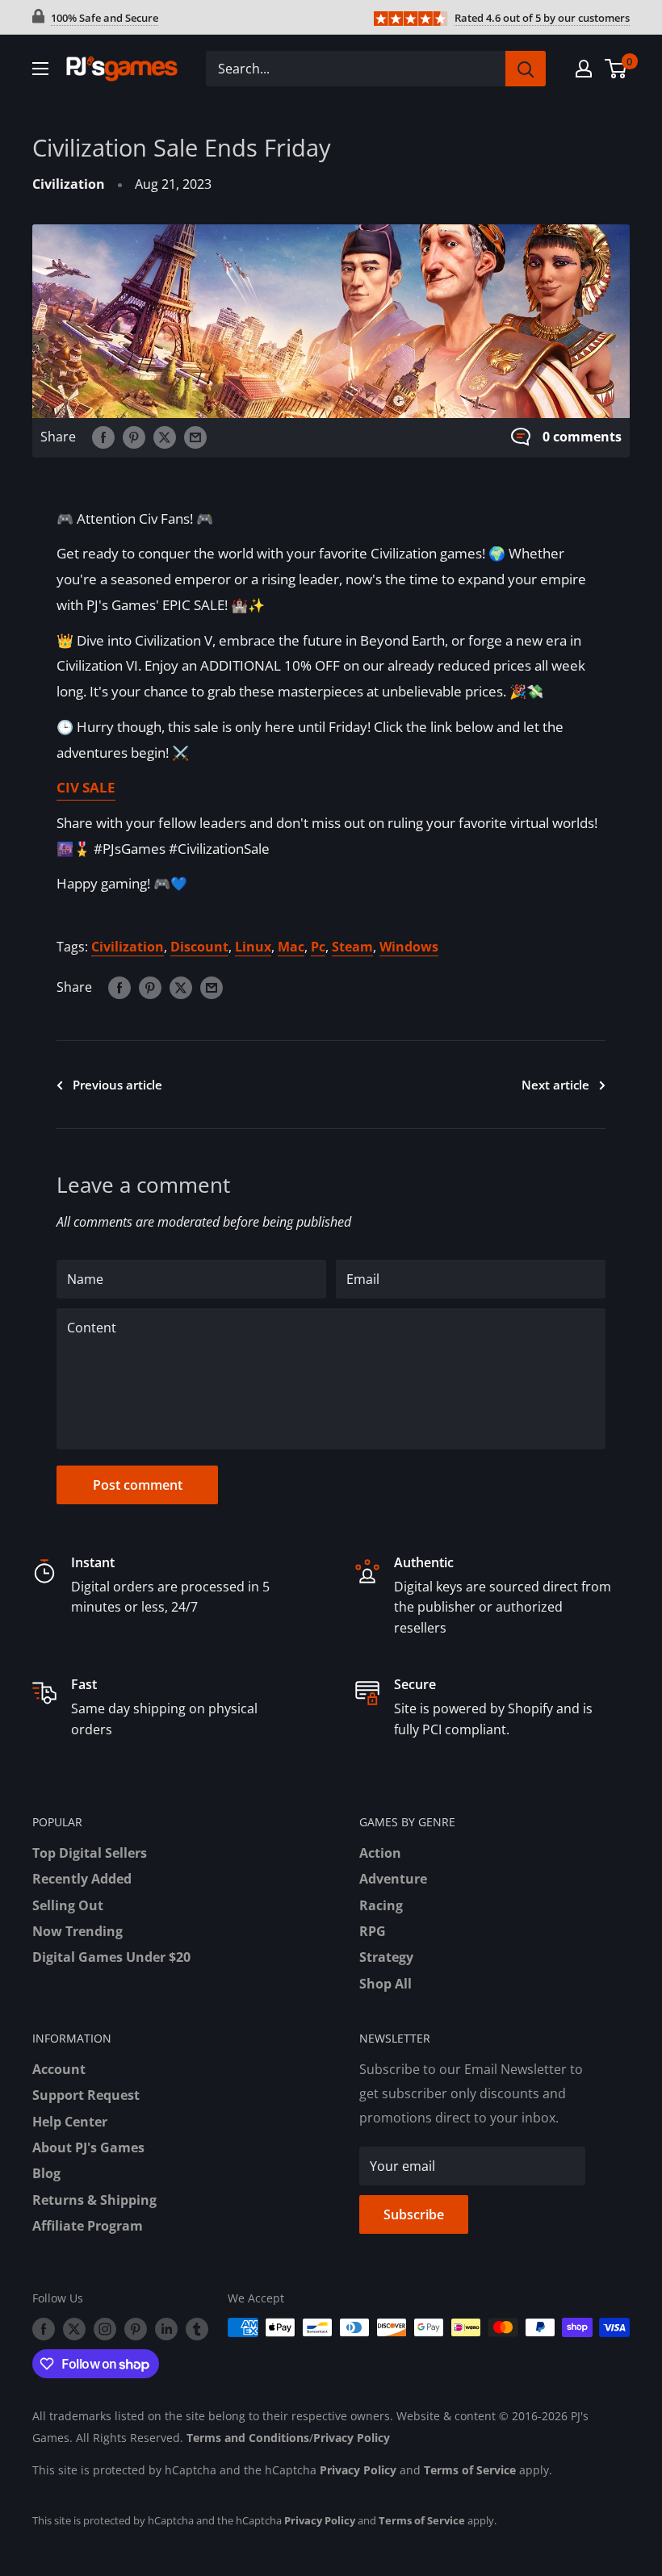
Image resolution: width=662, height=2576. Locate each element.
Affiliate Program (88, 2226)
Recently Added (82, 1879)
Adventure (393, 1879)
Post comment (138, 1485)
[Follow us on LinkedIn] (166, 2329)
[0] (616, 69)
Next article (555, 1085)
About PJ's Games (88, 2147)
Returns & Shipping (94, 2200)
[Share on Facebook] (103, 437)
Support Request (86, 2095)
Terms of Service (470, 2470)
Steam (352, 947)
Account (59, 2069)
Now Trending (78, 1931)
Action (380, 1853)
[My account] (584, 69)
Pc (318, 947)
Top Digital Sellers (90, 1853)
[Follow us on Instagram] (105, 2329)
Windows (409, 947)
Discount (199, 947)
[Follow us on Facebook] (44, 2329)
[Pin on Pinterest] (134, 437)
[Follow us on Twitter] (74, 2329)
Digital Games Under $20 (111, 1957)
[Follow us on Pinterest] (136, 2329)
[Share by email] (195, 437)
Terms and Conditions (248, 2438)
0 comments (582, 437)
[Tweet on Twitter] (165, 437)
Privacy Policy (352, 2438)
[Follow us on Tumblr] (197, 2329)
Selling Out (68, 1905)
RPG (373, 1931)
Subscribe (414, 2214)
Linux (253, 947)
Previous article (117, 1085)
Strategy (386, 1957)
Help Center (70, 2122)
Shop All (385, 1984)
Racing (381, 1905)
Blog (46, 2173)
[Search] (526, 69)
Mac (291, 947)
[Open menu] (40, 69)
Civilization (69, 184)
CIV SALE (86, 787)
